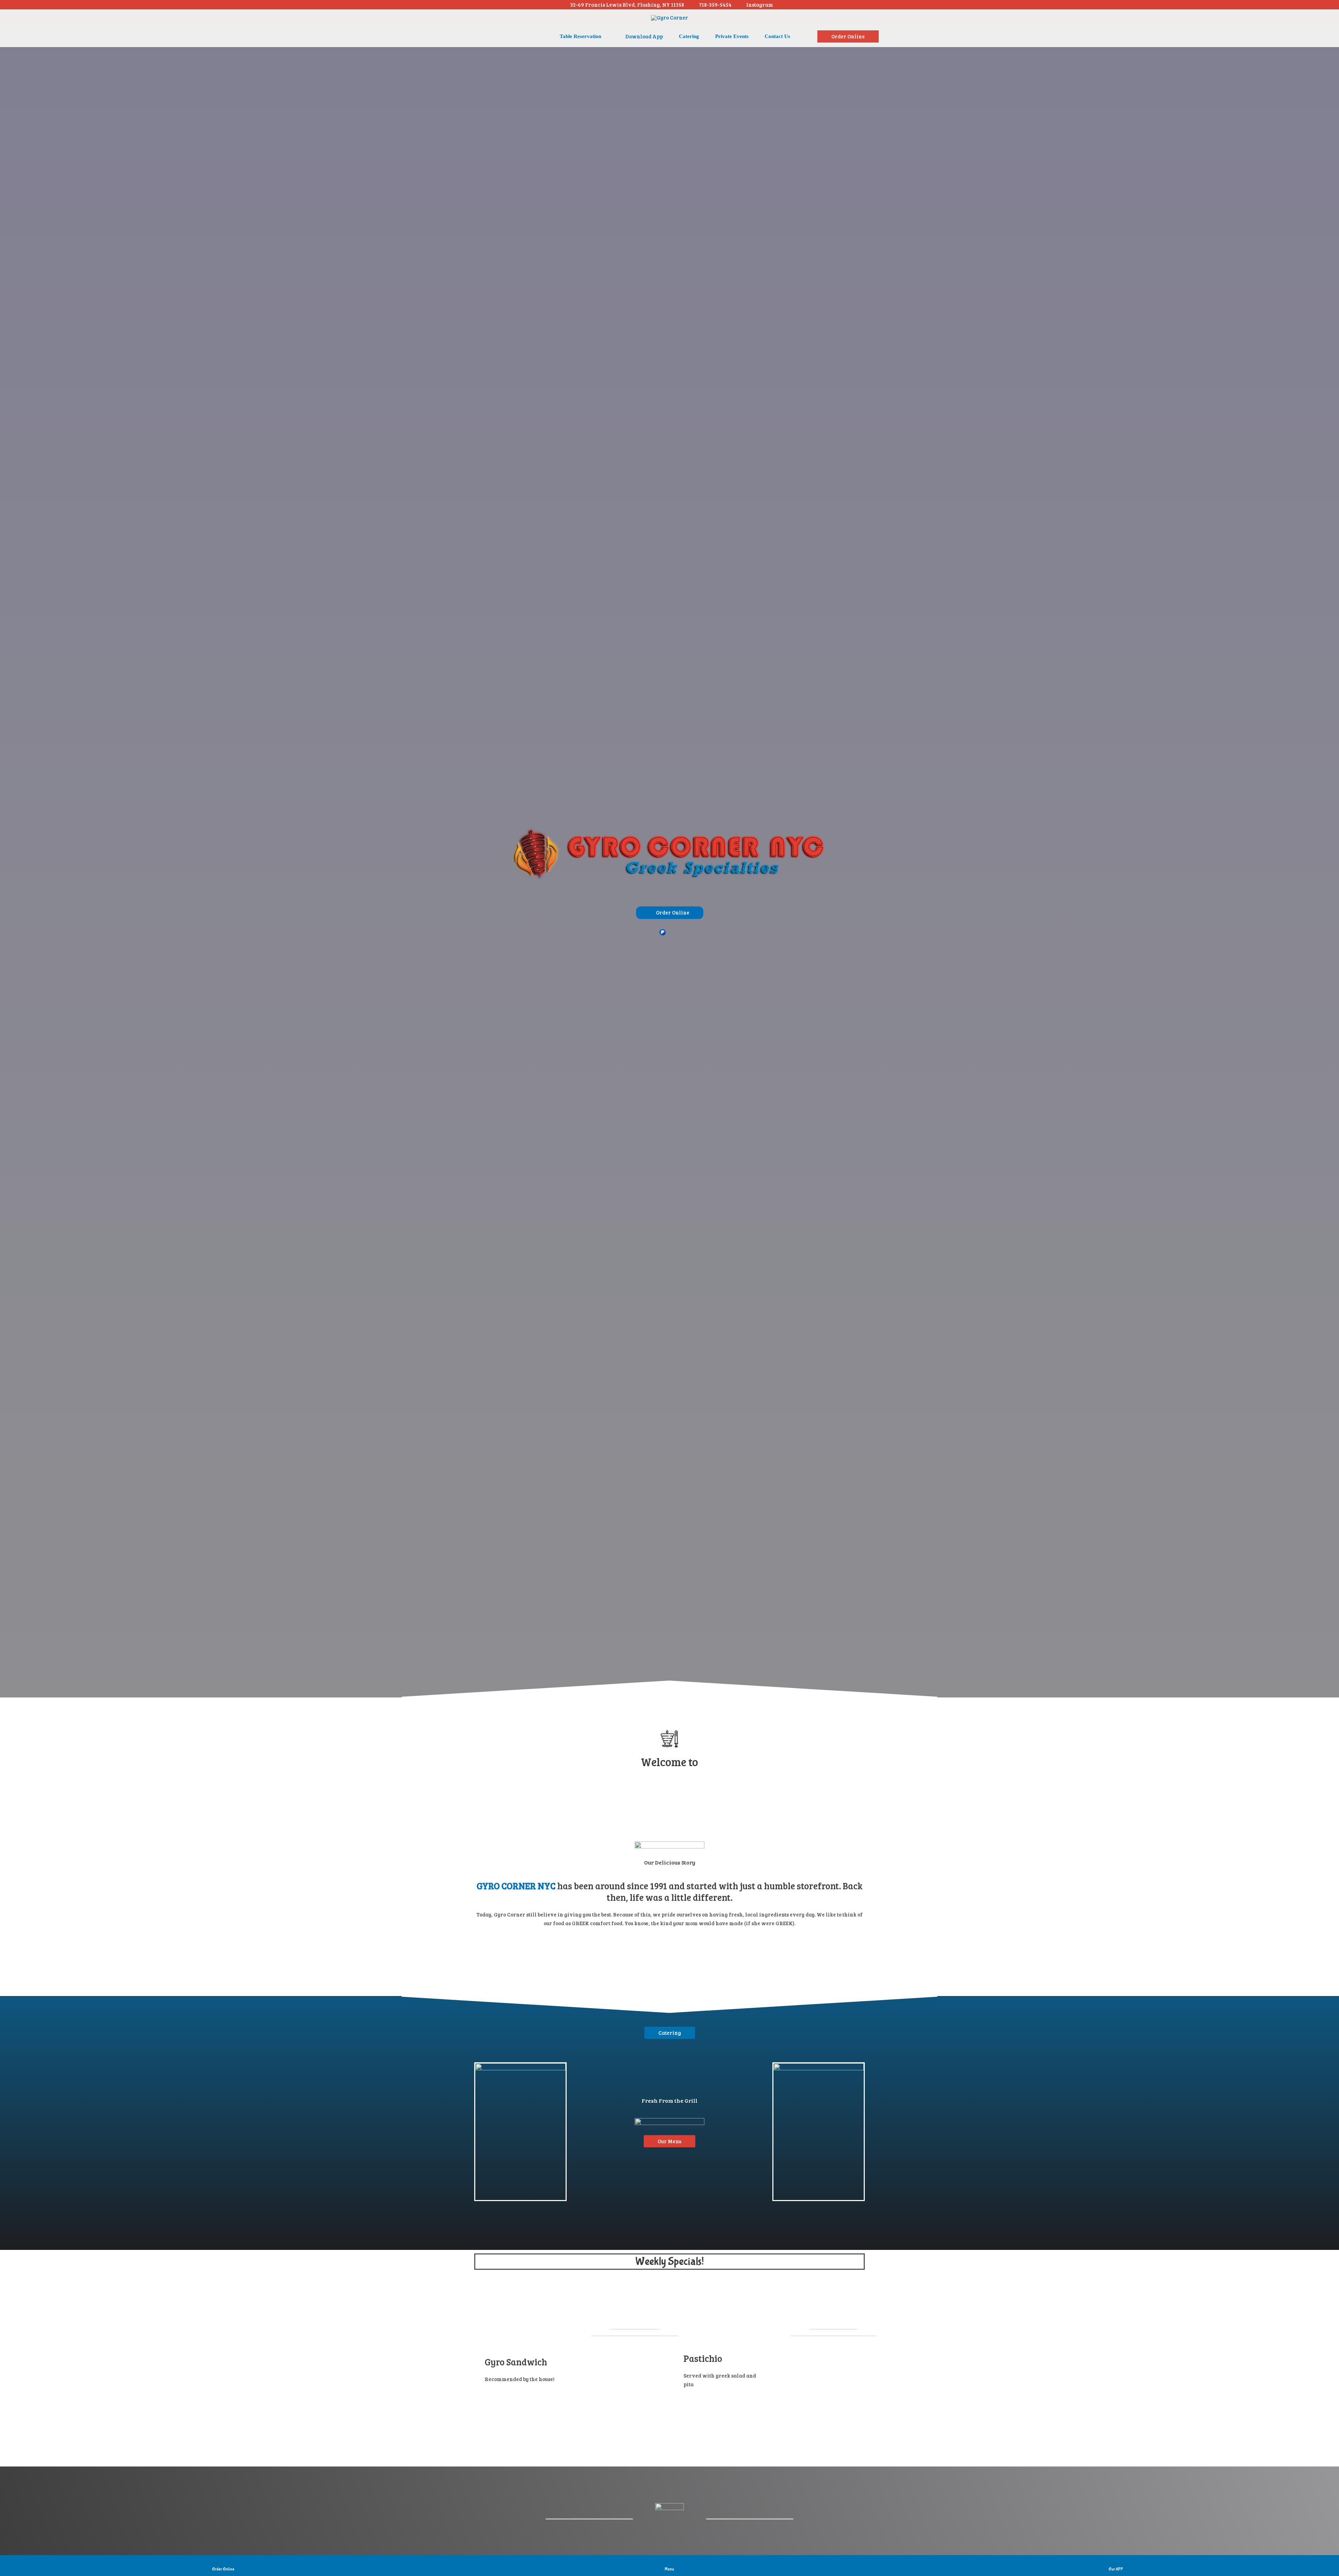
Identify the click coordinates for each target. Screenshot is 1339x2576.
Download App (644, 36)
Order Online (223, 2569)
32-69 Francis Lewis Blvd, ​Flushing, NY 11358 (627, 5)
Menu (669, 2569)
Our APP (1116, 2569)
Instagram (760, 5)
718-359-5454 (715, 5)
